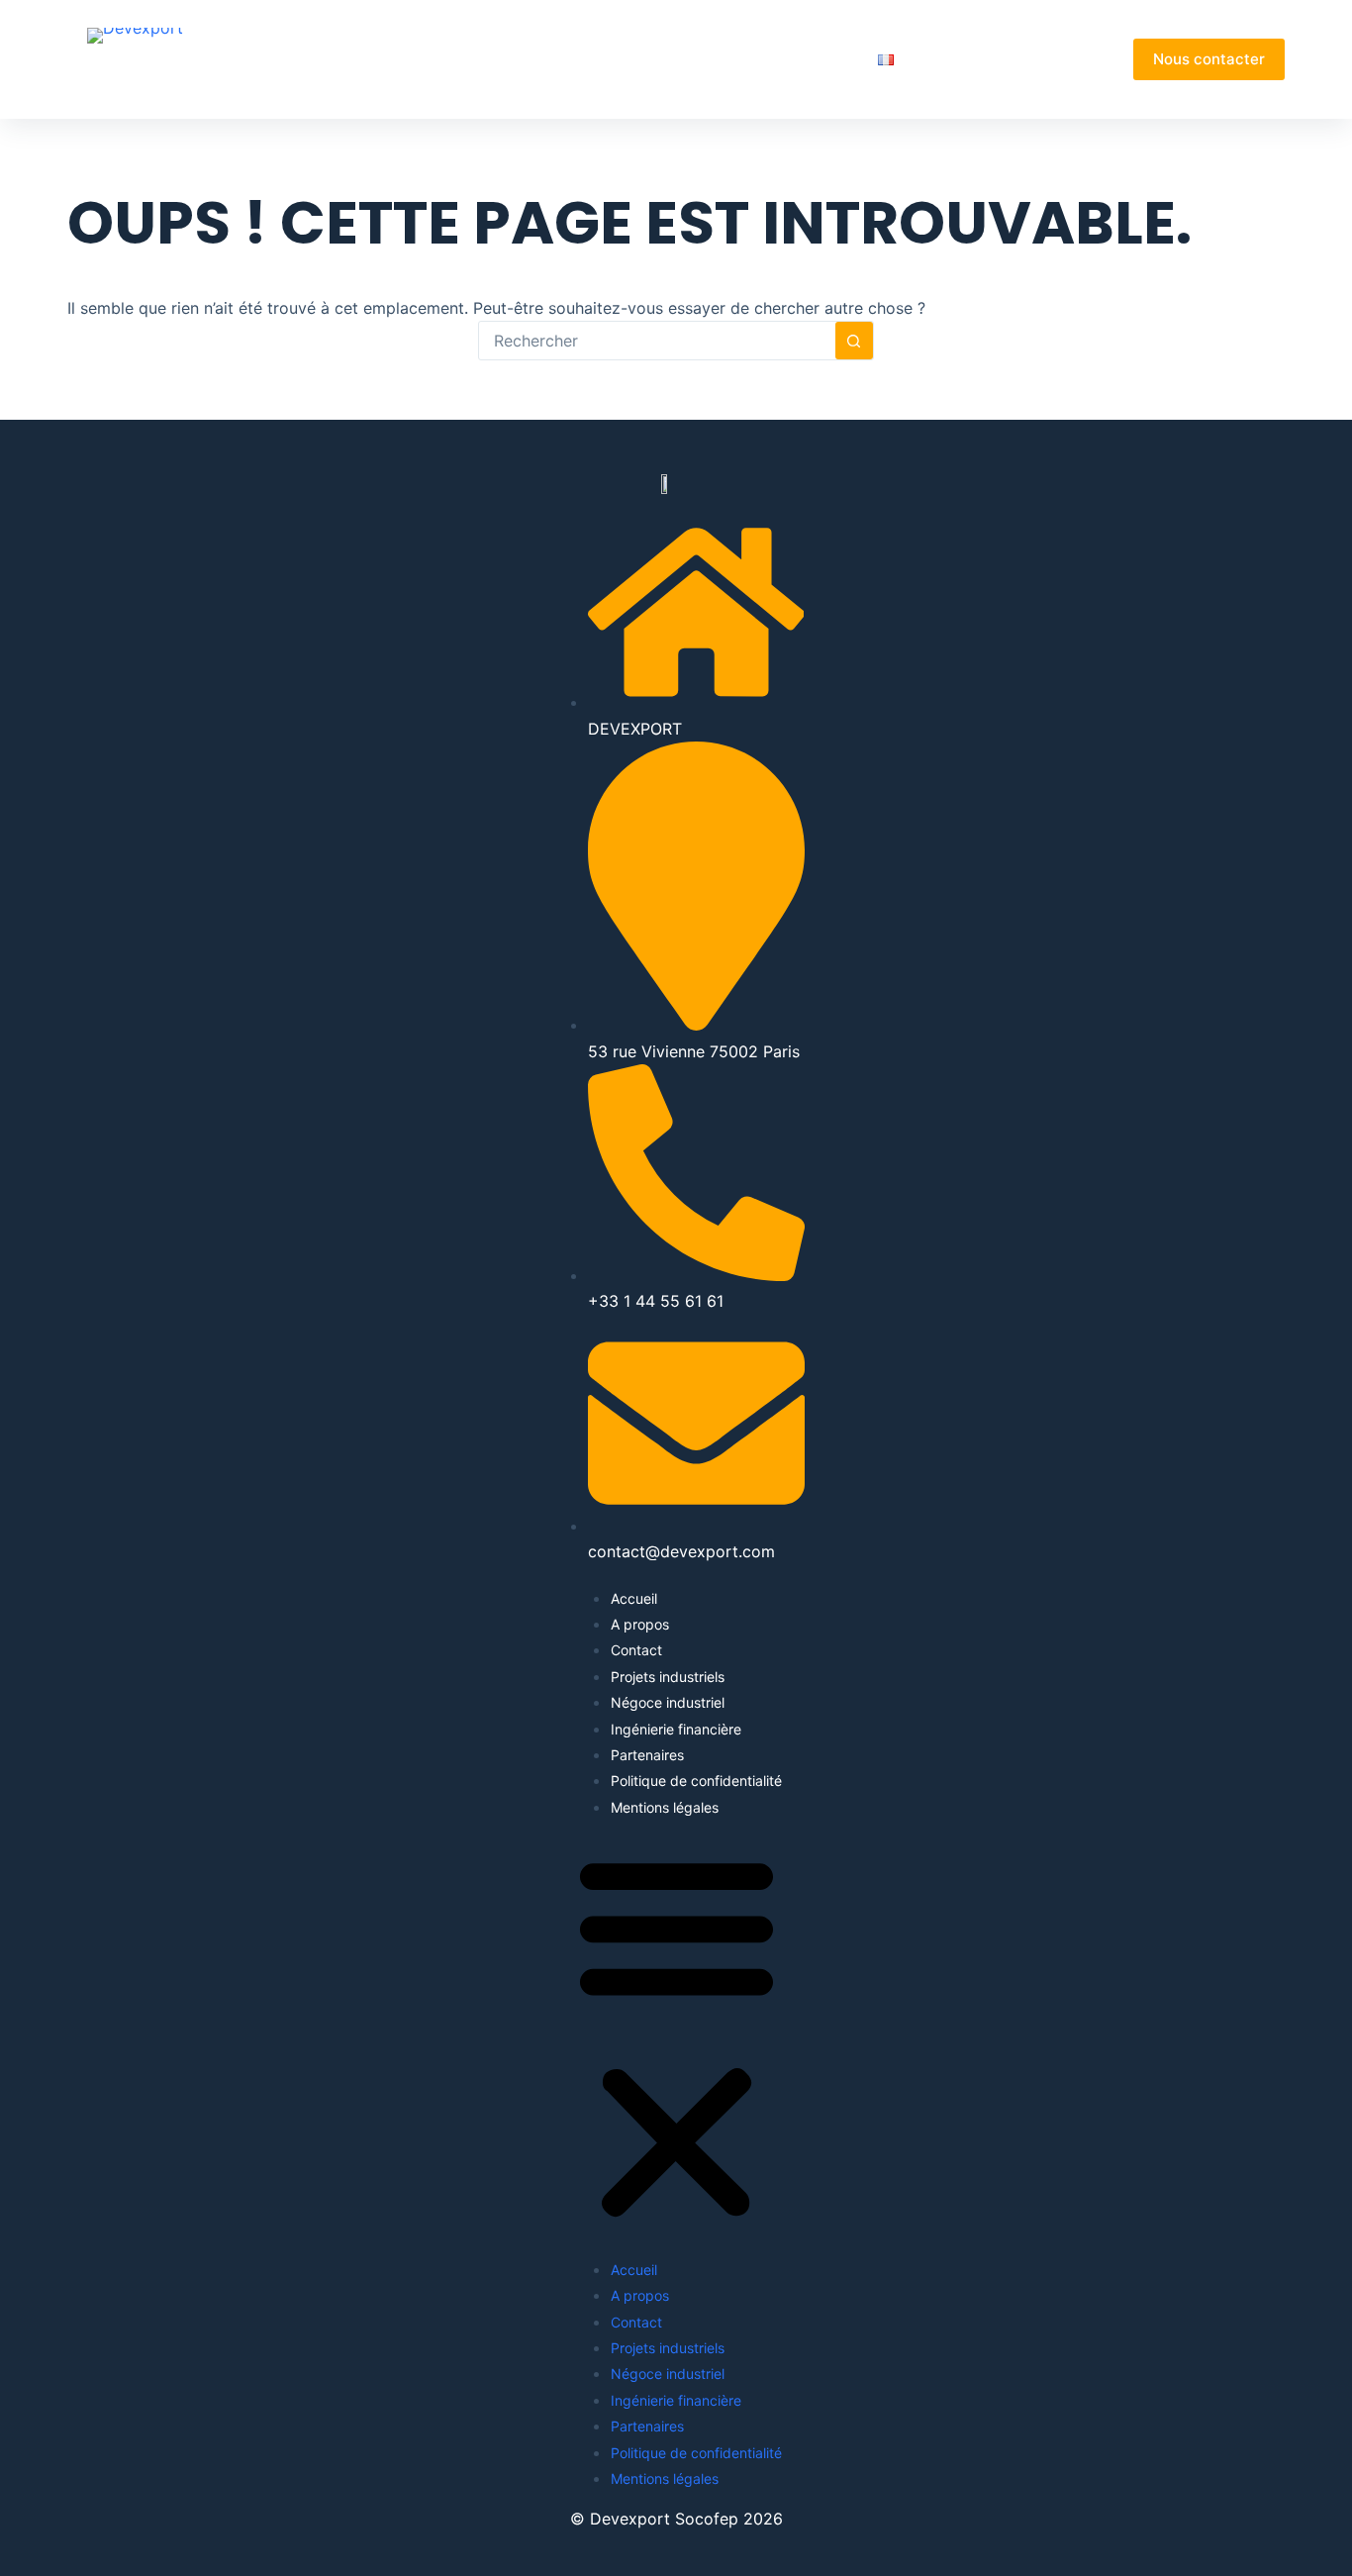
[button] (676, 2038)
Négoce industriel (668, 1702)
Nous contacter (1209, 59)
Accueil (471, 59)
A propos (558, 59)
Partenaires (811, 59)
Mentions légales (665, 1807)
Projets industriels (668, 1677)
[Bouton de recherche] (854, 341)
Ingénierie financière (676, 1729)
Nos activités (670, 59)
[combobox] (657, 341)
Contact (636, 1650)
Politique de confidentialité (696, 1781)
